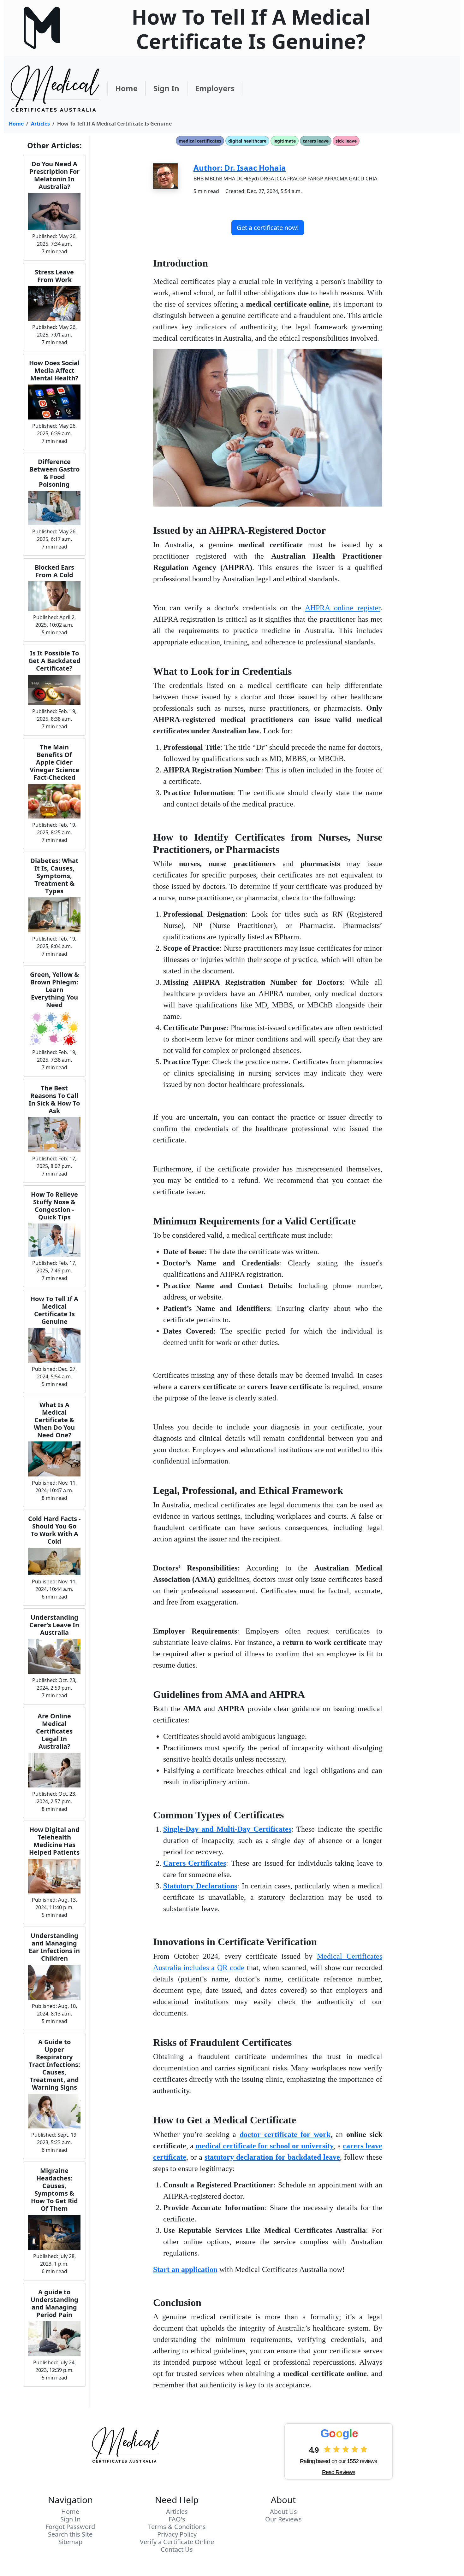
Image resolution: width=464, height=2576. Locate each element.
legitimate (285, 141)
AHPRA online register (342, 608)
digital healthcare (247, 141)
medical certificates (200, 141)
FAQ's (177, 2519)
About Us (283, 2512)
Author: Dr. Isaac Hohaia (240, 168)
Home (126, 88)
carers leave (316, 141)
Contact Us (177, 2550)
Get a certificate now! (268, 228)
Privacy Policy (177, 2534)
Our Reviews (283, 2519)
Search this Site (70, 2534)
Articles (40, 124)
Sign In (166, 88)
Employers (215, 88)
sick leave (346, 141)
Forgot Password (70, 2527)
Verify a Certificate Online (177, 2542)
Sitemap (70, 2542)
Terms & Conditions (177, 2527)
